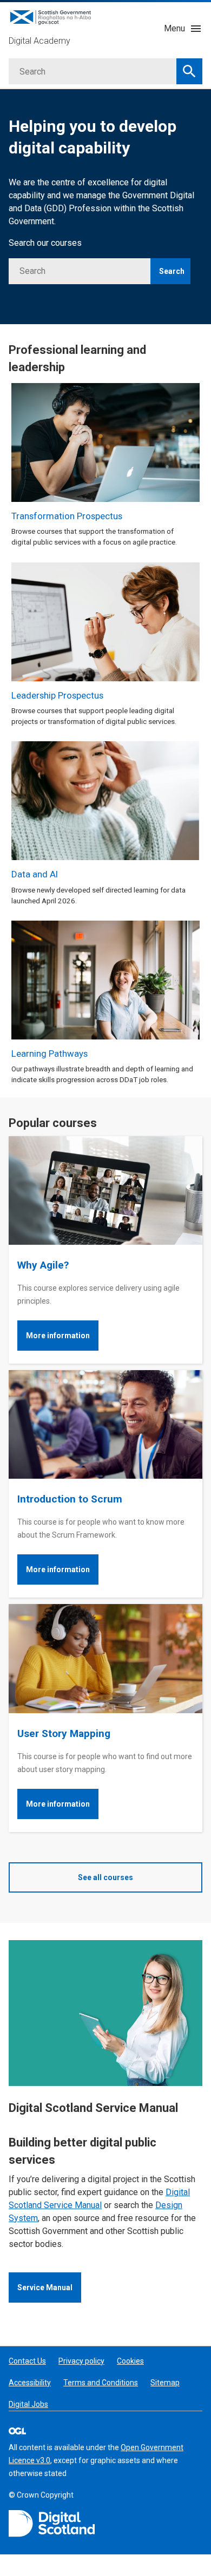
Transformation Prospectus (67, 516)
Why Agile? (43, 1265)
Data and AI (35, 874)
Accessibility (30, 2383)
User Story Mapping (64, 1733)
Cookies (130, 2361)
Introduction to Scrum (70, 1499)
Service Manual (45, 2287)
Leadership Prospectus (57, 695)
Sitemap (165, 2383)
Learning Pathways (50, 1054)
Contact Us (27, 2361)
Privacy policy (81, 2361)
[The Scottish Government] (52, 2524)
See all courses (105, 1877)
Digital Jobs (28, 2404)
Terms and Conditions (101, 2383)
